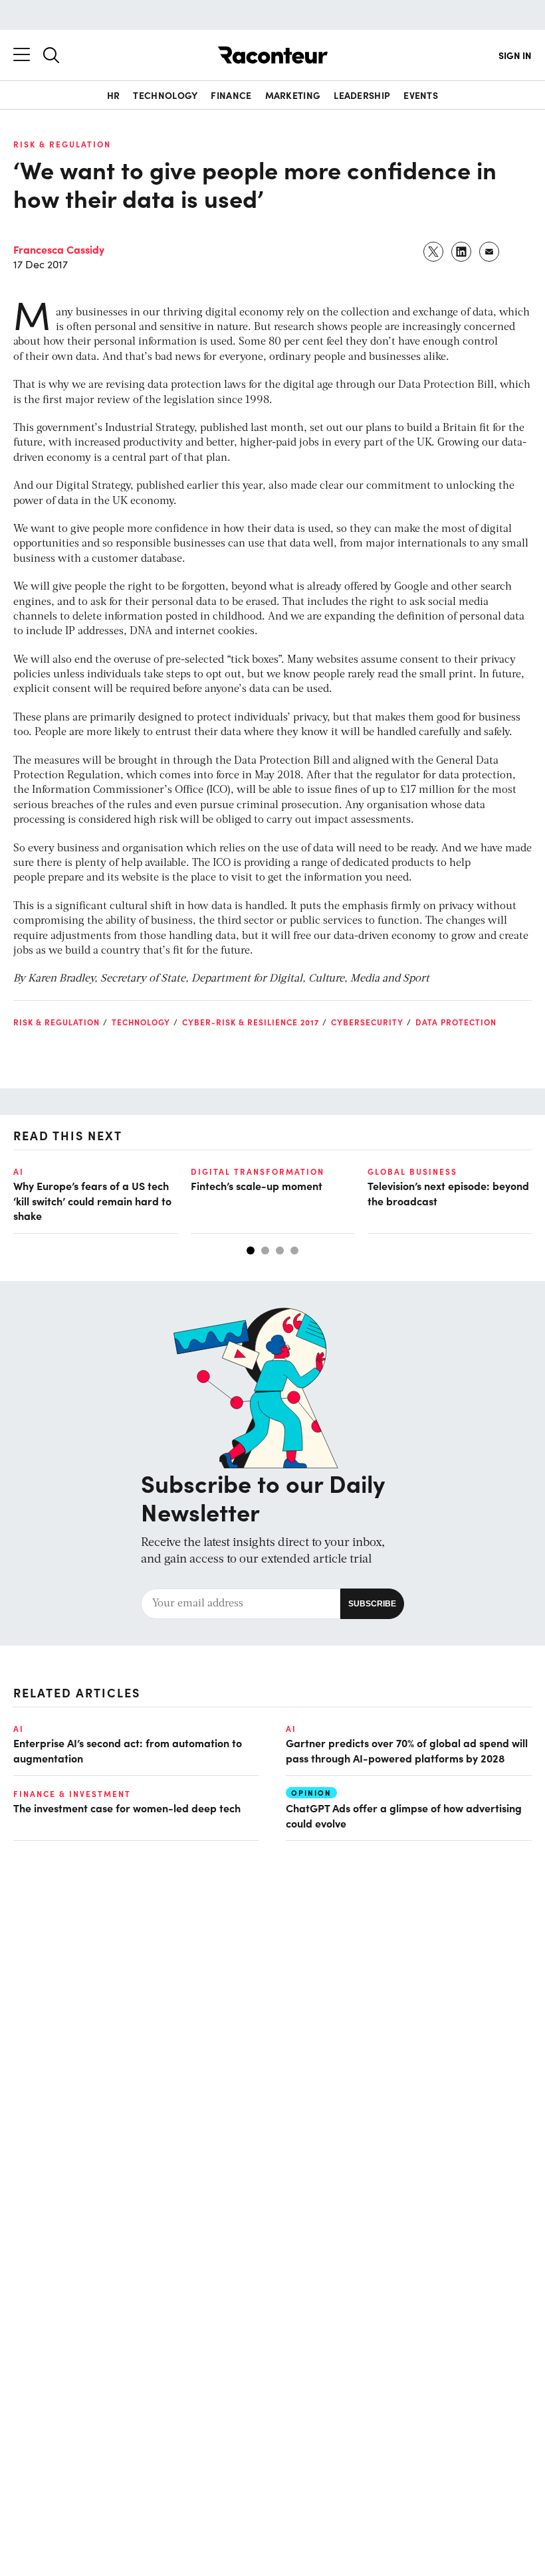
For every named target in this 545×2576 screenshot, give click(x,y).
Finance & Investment (72, 1794)
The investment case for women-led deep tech (127, 1808)
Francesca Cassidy (59, 249)
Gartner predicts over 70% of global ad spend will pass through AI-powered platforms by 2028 (407, 1750)
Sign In (515, 55)
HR (114, 95)
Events (421, 95)
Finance (231, 95)
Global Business (412, 1171)
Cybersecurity (367, 1022)
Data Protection (456, 1022)
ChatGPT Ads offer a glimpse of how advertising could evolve (404, 1815)
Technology (165, 95)
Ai (19, 1171)
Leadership (362, 95)
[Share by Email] (490, 252)
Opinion (311, 1793)
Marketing (293, 95)
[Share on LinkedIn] (462, 252)
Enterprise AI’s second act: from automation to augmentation (128, 1750)
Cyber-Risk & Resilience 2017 (251, 1022)
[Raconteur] (273, 55)
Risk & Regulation (62, 144)
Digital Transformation (258, 1171)
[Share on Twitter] (434, 252)
